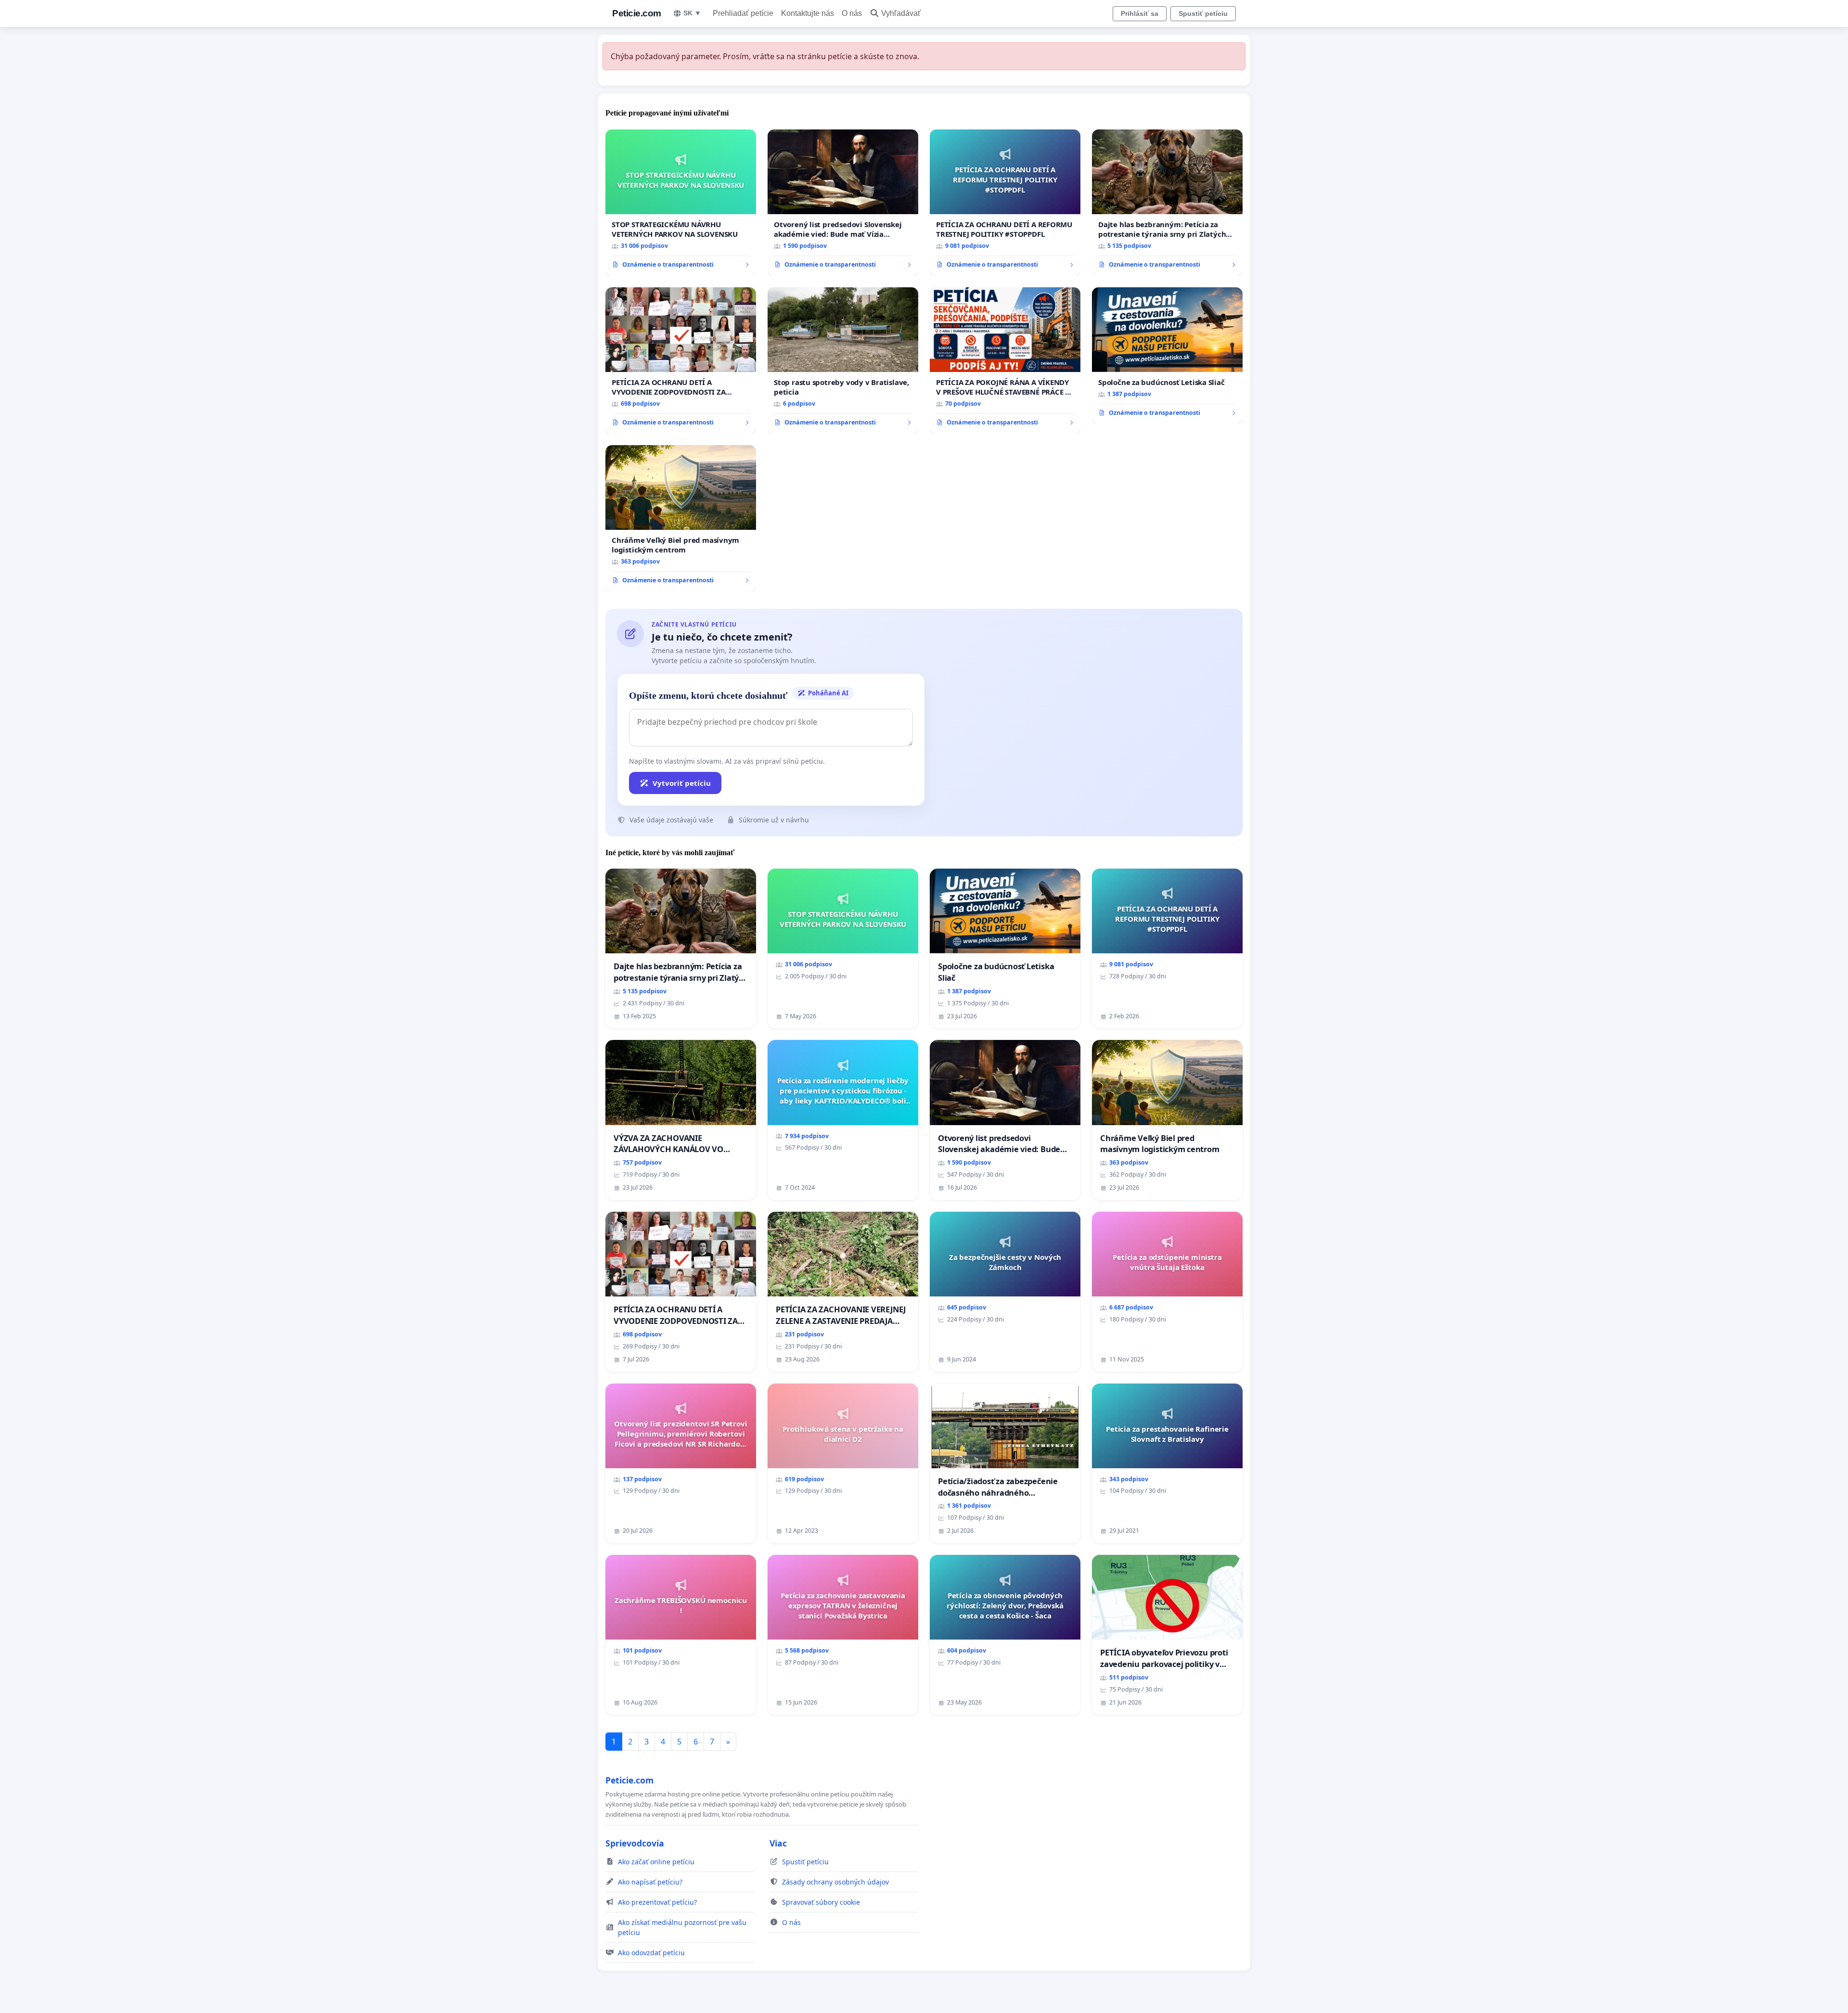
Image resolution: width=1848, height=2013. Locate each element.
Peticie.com (637, 13)
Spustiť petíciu (1203, 13)
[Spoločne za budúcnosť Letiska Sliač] (1167, 356)
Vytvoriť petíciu (682, 783)
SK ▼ (692, 13)
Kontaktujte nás (808, 13)
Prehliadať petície (743, 13)
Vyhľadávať (901, 13)
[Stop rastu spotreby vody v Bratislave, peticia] (843, 360)
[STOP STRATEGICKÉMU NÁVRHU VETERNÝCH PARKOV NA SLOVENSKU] (681, 203)
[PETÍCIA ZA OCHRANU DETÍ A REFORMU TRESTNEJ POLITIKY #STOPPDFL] (1005, 203)
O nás (852, 13)
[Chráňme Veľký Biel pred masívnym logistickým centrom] (681, 518)
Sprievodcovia (635, 1843)
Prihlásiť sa (1140, 13)
